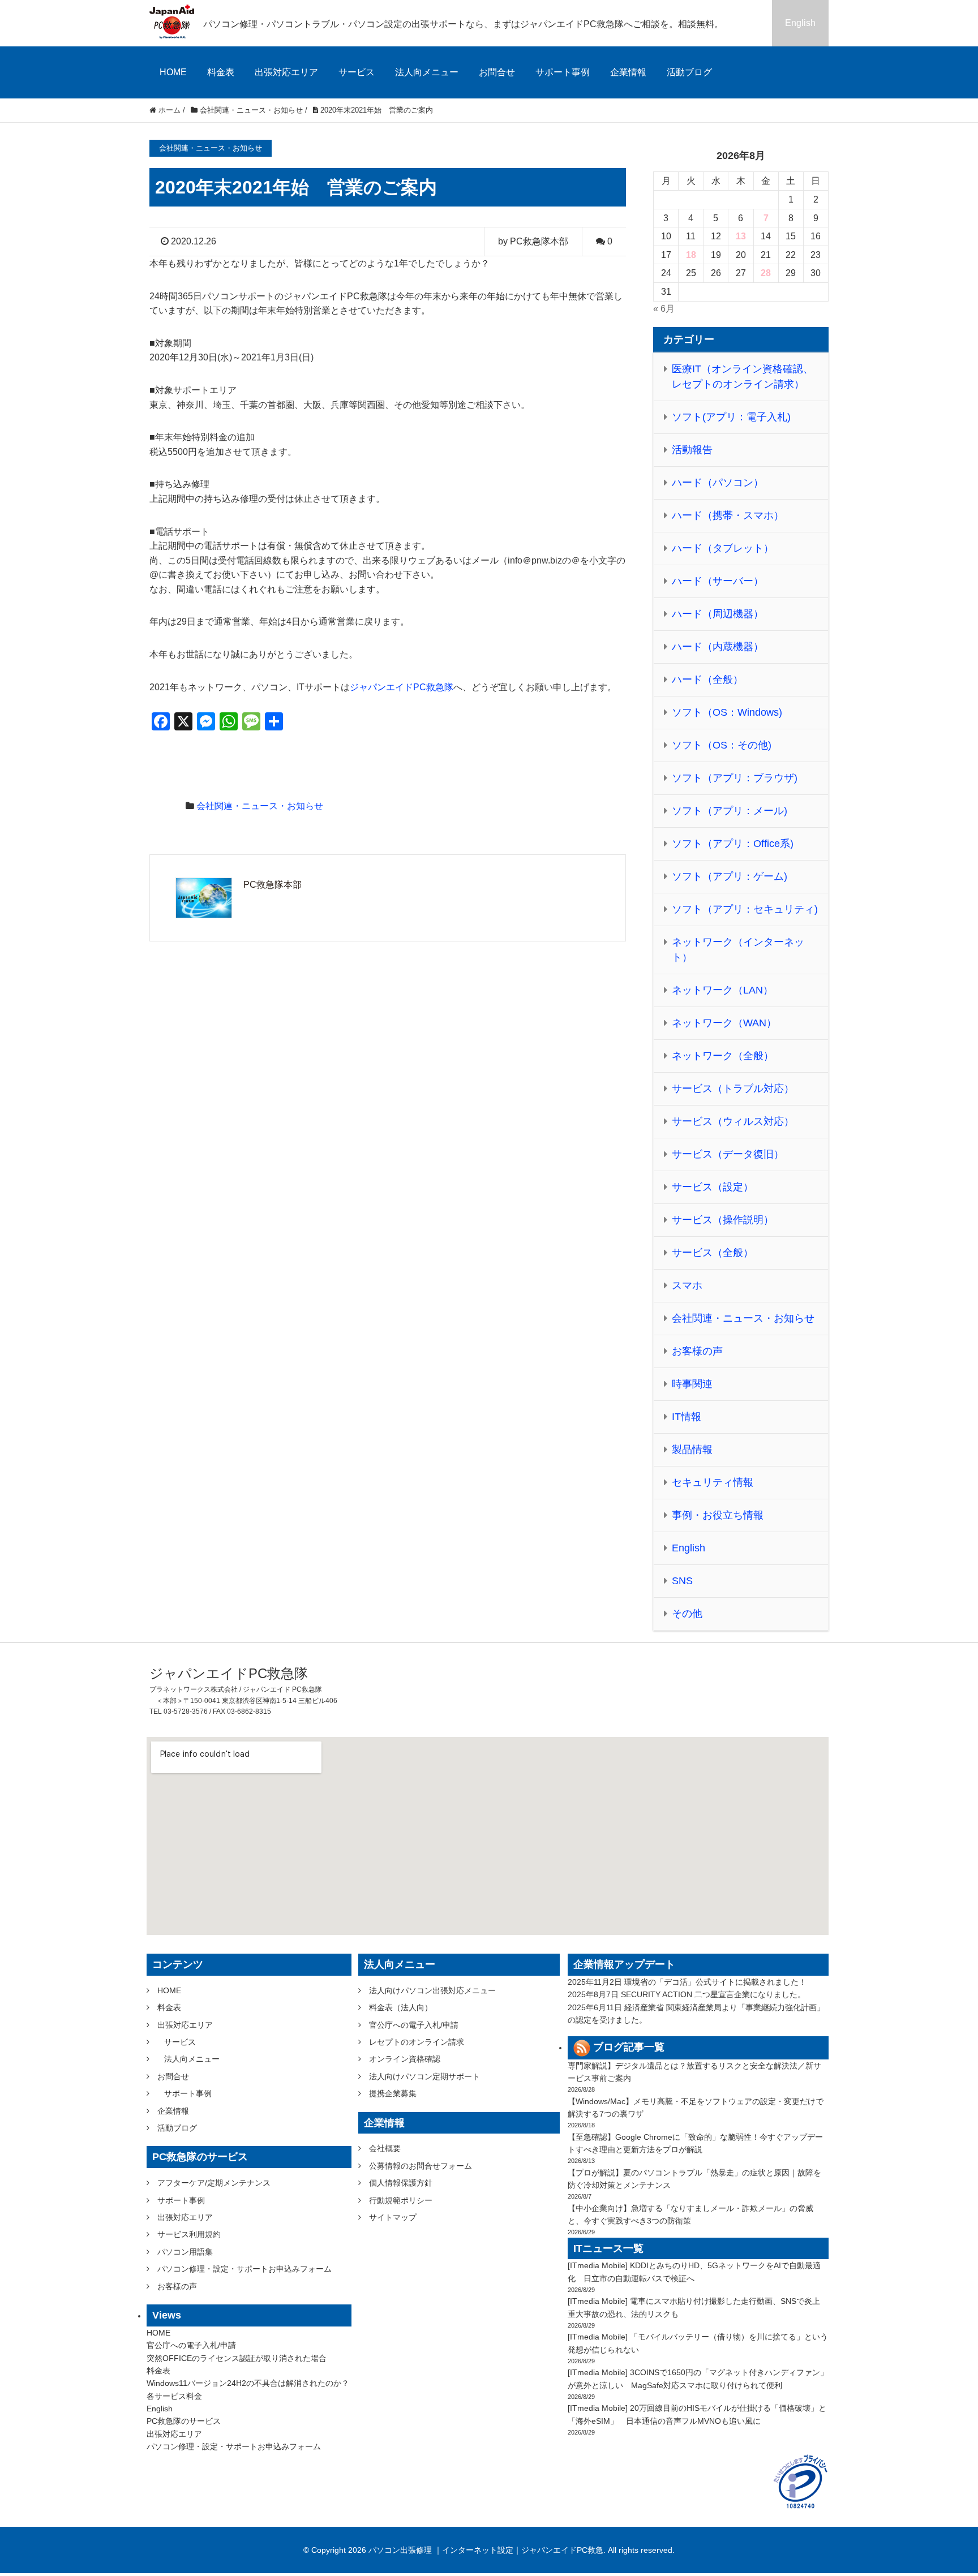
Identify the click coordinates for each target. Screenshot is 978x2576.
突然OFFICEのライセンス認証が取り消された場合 (237, 2358)
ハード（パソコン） (718, 483)
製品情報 (692, 1450)
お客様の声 (697, 1351)
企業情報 (628, 72)
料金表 (221, 72)
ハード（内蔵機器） (718, 647)
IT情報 (687, 1417)
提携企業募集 (393, 2093)
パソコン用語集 (185, 2252)
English (800, 23)
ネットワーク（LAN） (722, 990)
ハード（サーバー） (718, 581)
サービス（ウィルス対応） (733, 1121)
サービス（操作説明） (723, 1220)
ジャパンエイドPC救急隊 (402, 687)
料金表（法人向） (401, 2007)
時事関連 (692, 1384)
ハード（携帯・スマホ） (728, 515)
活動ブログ (689, 72)
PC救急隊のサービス (184, 2421)
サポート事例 (563, 72)
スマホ (687, 1285)
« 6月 (664, 309)
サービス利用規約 (189, 2234)
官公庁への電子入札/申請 (191, 2345)
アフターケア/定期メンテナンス (214, 2183)
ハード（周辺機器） (718, 614)
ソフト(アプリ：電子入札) (731, 417)
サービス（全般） (713, 1253)
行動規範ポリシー (401, 2200)
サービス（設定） (713, 1187)
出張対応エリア (286, 72)
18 (691, 255)
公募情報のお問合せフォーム (421, 2166)
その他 (687, 1614)
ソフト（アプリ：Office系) (733, 844)
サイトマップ (393, 2217)
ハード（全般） (707, 680)
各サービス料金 (174, 2396)
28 (766, 273)
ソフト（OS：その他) (722, 745)
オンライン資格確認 (405, 2059)
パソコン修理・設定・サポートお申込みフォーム (244, 2269)
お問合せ (497, 72)
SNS (682, 1581)
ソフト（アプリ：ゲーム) (730, 876)
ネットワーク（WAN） (724, 1023)
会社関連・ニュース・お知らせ (260, 806)
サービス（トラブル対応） (733, 1089)
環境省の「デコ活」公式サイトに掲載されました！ (715, 1982)
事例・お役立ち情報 (718, 1515)
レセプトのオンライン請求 (417, 2042)
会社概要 (385, 2148)
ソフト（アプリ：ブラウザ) (735, 778)
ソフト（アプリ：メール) (730, 811)
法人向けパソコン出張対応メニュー (432, 1990)
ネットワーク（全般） (723, 1056)
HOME (173, 72)
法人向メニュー (427, 72)
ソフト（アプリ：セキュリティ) (745, 909)
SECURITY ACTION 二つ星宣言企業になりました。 (713, 1994)
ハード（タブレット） (723, 548)
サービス (357, 72)
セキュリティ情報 (713, 1482)
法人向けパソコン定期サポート (424, 2076)
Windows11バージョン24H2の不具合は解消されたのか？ (248, 2383)
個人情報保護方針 (401, 2183)
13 (741, 236)
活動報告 (692, 450)
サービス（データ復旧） (728, 1154)
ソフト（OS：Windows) (727, 712)
